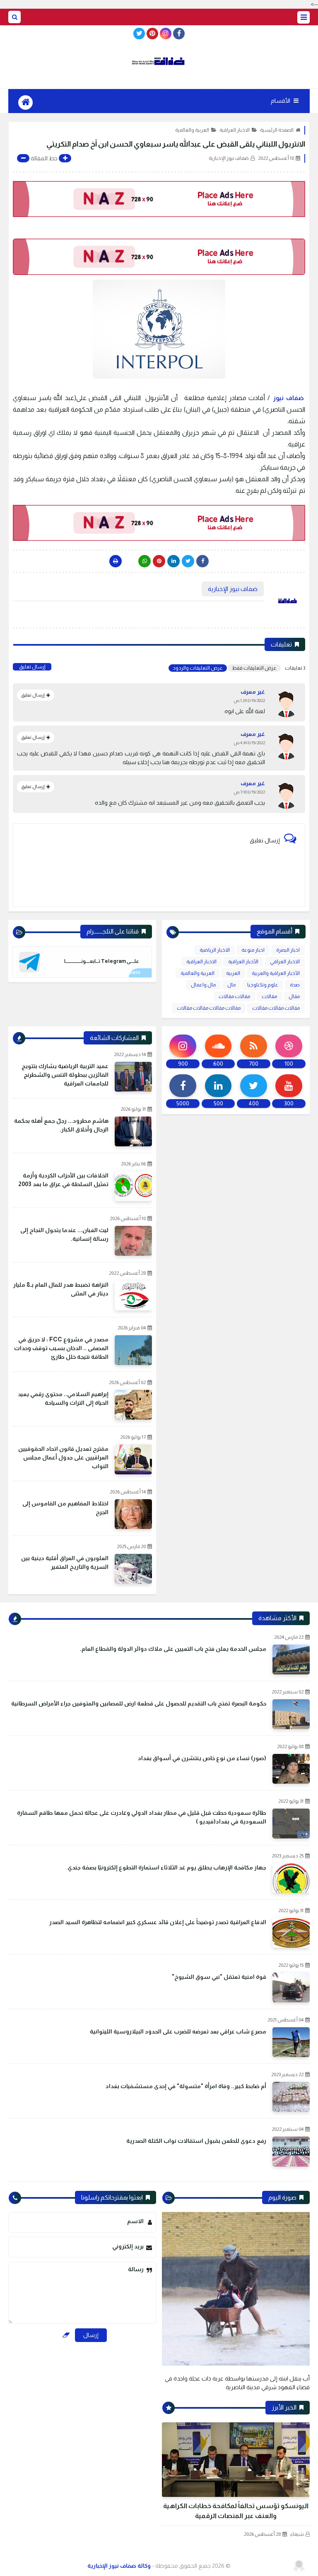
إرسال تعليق (32, 667)
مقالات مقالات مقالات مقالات (209, 1008)
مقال (294, 996)
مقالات (269, 996)
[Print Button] (116, 561)
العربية (233, 973)
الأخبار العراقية (243, 962)
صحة (295, 985)
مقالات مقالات (234, 996)
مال (231, 985)
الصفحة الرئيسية (277, 130)
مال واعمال (203, 985)
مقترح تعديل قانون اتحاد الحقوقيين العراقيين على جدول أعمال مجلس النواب (63, 1457)
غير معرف (253, 692)
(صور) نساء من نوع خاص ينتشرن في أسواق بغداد (202, 1758)
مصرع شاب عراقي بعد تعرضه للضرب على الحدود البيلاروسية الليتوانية (178, 2031)
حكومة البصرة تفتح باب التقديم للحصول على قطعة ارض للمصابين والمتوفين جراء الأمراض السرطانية (139, 1703)
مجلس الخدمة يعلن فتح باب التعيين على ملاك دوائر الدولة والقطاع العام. (173, 1649)
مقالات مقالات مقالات (276, 1008)
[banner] (159, 199)
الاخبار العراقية (235, 130)
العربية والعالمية (192, 130)
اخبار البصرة (288, 950)
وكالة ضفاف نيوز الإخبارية (119, 2566)
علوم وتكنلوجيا (263, 985)
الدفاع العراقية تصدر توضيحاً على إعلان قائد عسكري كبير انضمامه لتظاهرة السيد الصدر (158, 1922)
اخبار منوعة (253, 950)
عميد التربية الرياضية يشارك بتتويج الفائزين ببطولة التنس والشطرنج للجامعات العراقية (65, 1075)
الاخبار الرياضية (215, 950)
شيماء (297, 2534)
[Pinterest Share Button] (173, 561)
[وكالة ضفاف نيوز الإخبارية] (159, 61)
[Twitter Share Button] (188, 561)
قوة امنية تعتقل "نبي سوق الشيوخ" (219, 1977)
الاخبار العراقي (285, 962)
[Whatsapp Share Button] (145, 561)
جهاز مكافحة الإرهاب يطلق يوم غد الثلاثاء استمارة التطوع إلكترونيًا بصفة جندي (167, 1867)
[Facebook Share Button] (202, 561)
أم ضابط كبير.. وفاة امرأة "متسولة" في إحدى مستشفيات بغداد (186, 2086)
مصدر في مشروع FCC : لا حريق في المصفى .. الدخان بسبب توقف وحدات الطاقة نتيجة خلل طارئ (61, 1348)
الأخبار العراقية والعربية (276, 973)
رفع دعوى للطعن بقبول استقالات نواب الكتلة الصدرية (196, 2141)
